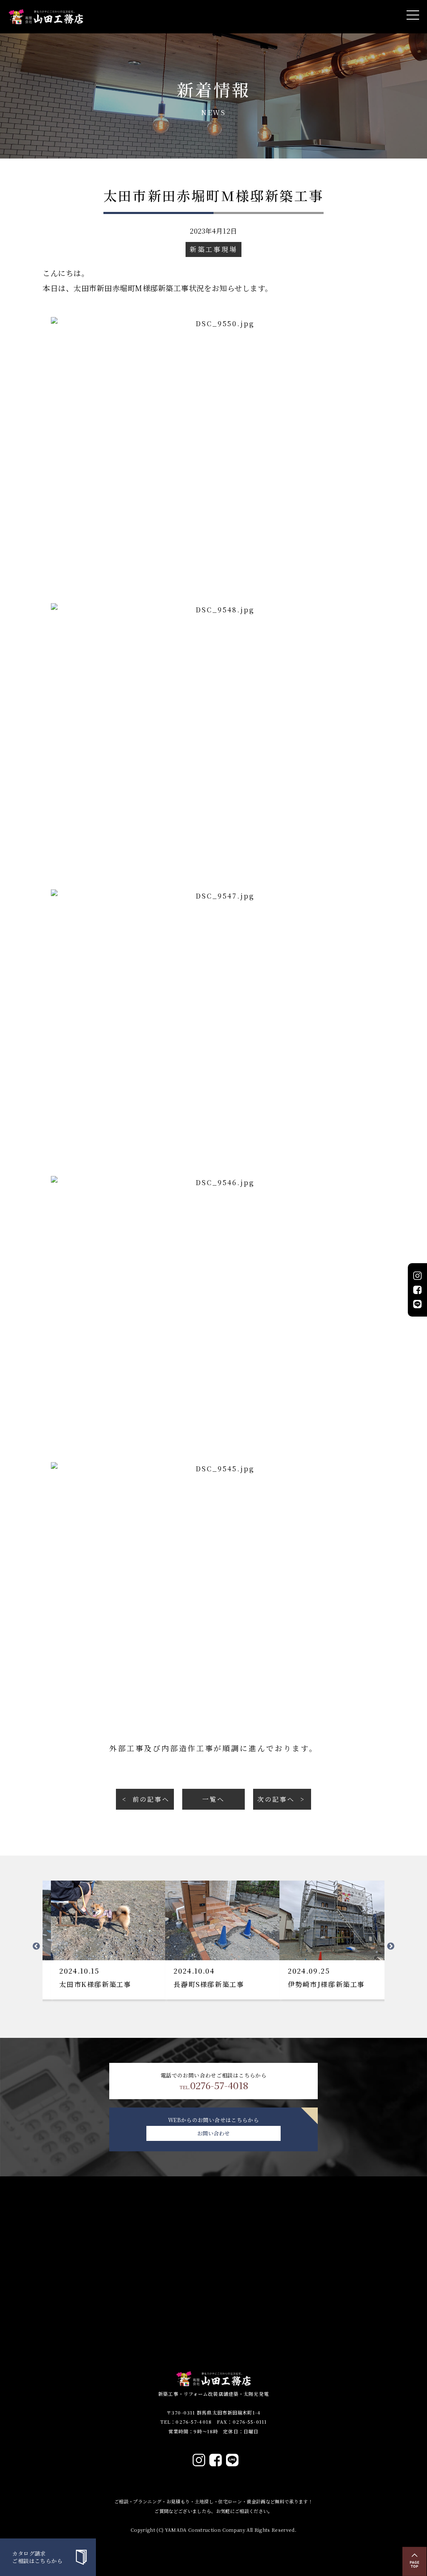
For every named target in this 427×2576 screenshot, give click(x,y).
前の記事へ (151, 1799)
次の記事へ (276, 1799)
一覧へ (213, 1799)
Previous (36, 1946)
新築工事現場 (213, 249)
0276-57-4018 (214, 2085)
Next (391, 1946)
